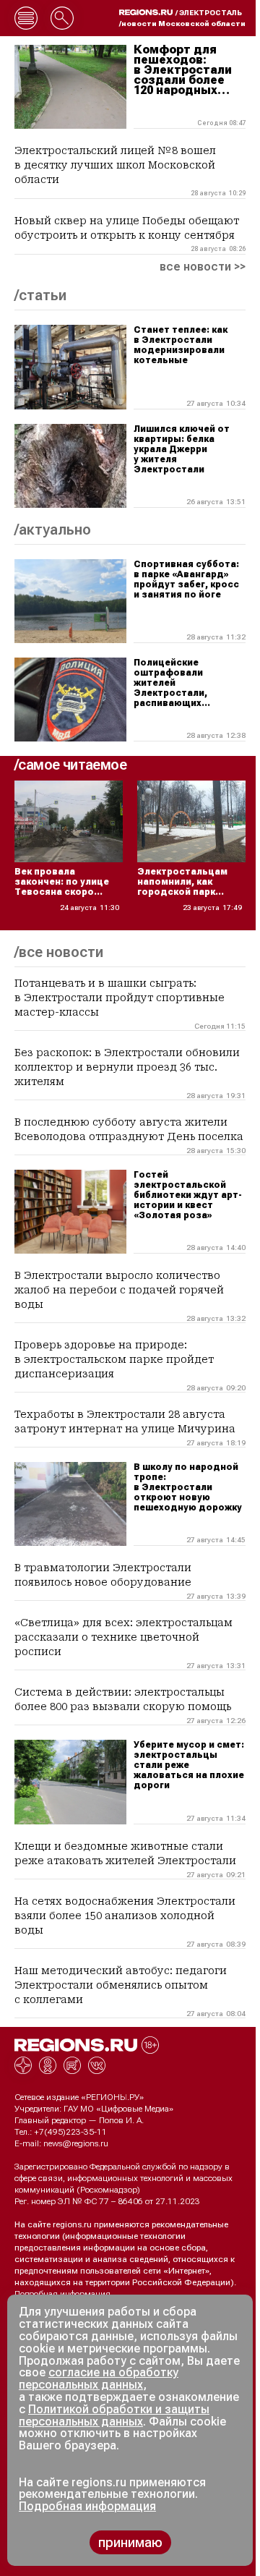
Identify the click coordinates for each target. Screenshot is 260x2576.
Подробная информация (62, 2294)
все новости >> (203, 267)
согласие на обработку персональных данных (99, 2379)
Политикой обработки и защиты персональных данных (114, 2415)
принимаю (130, 2542)
